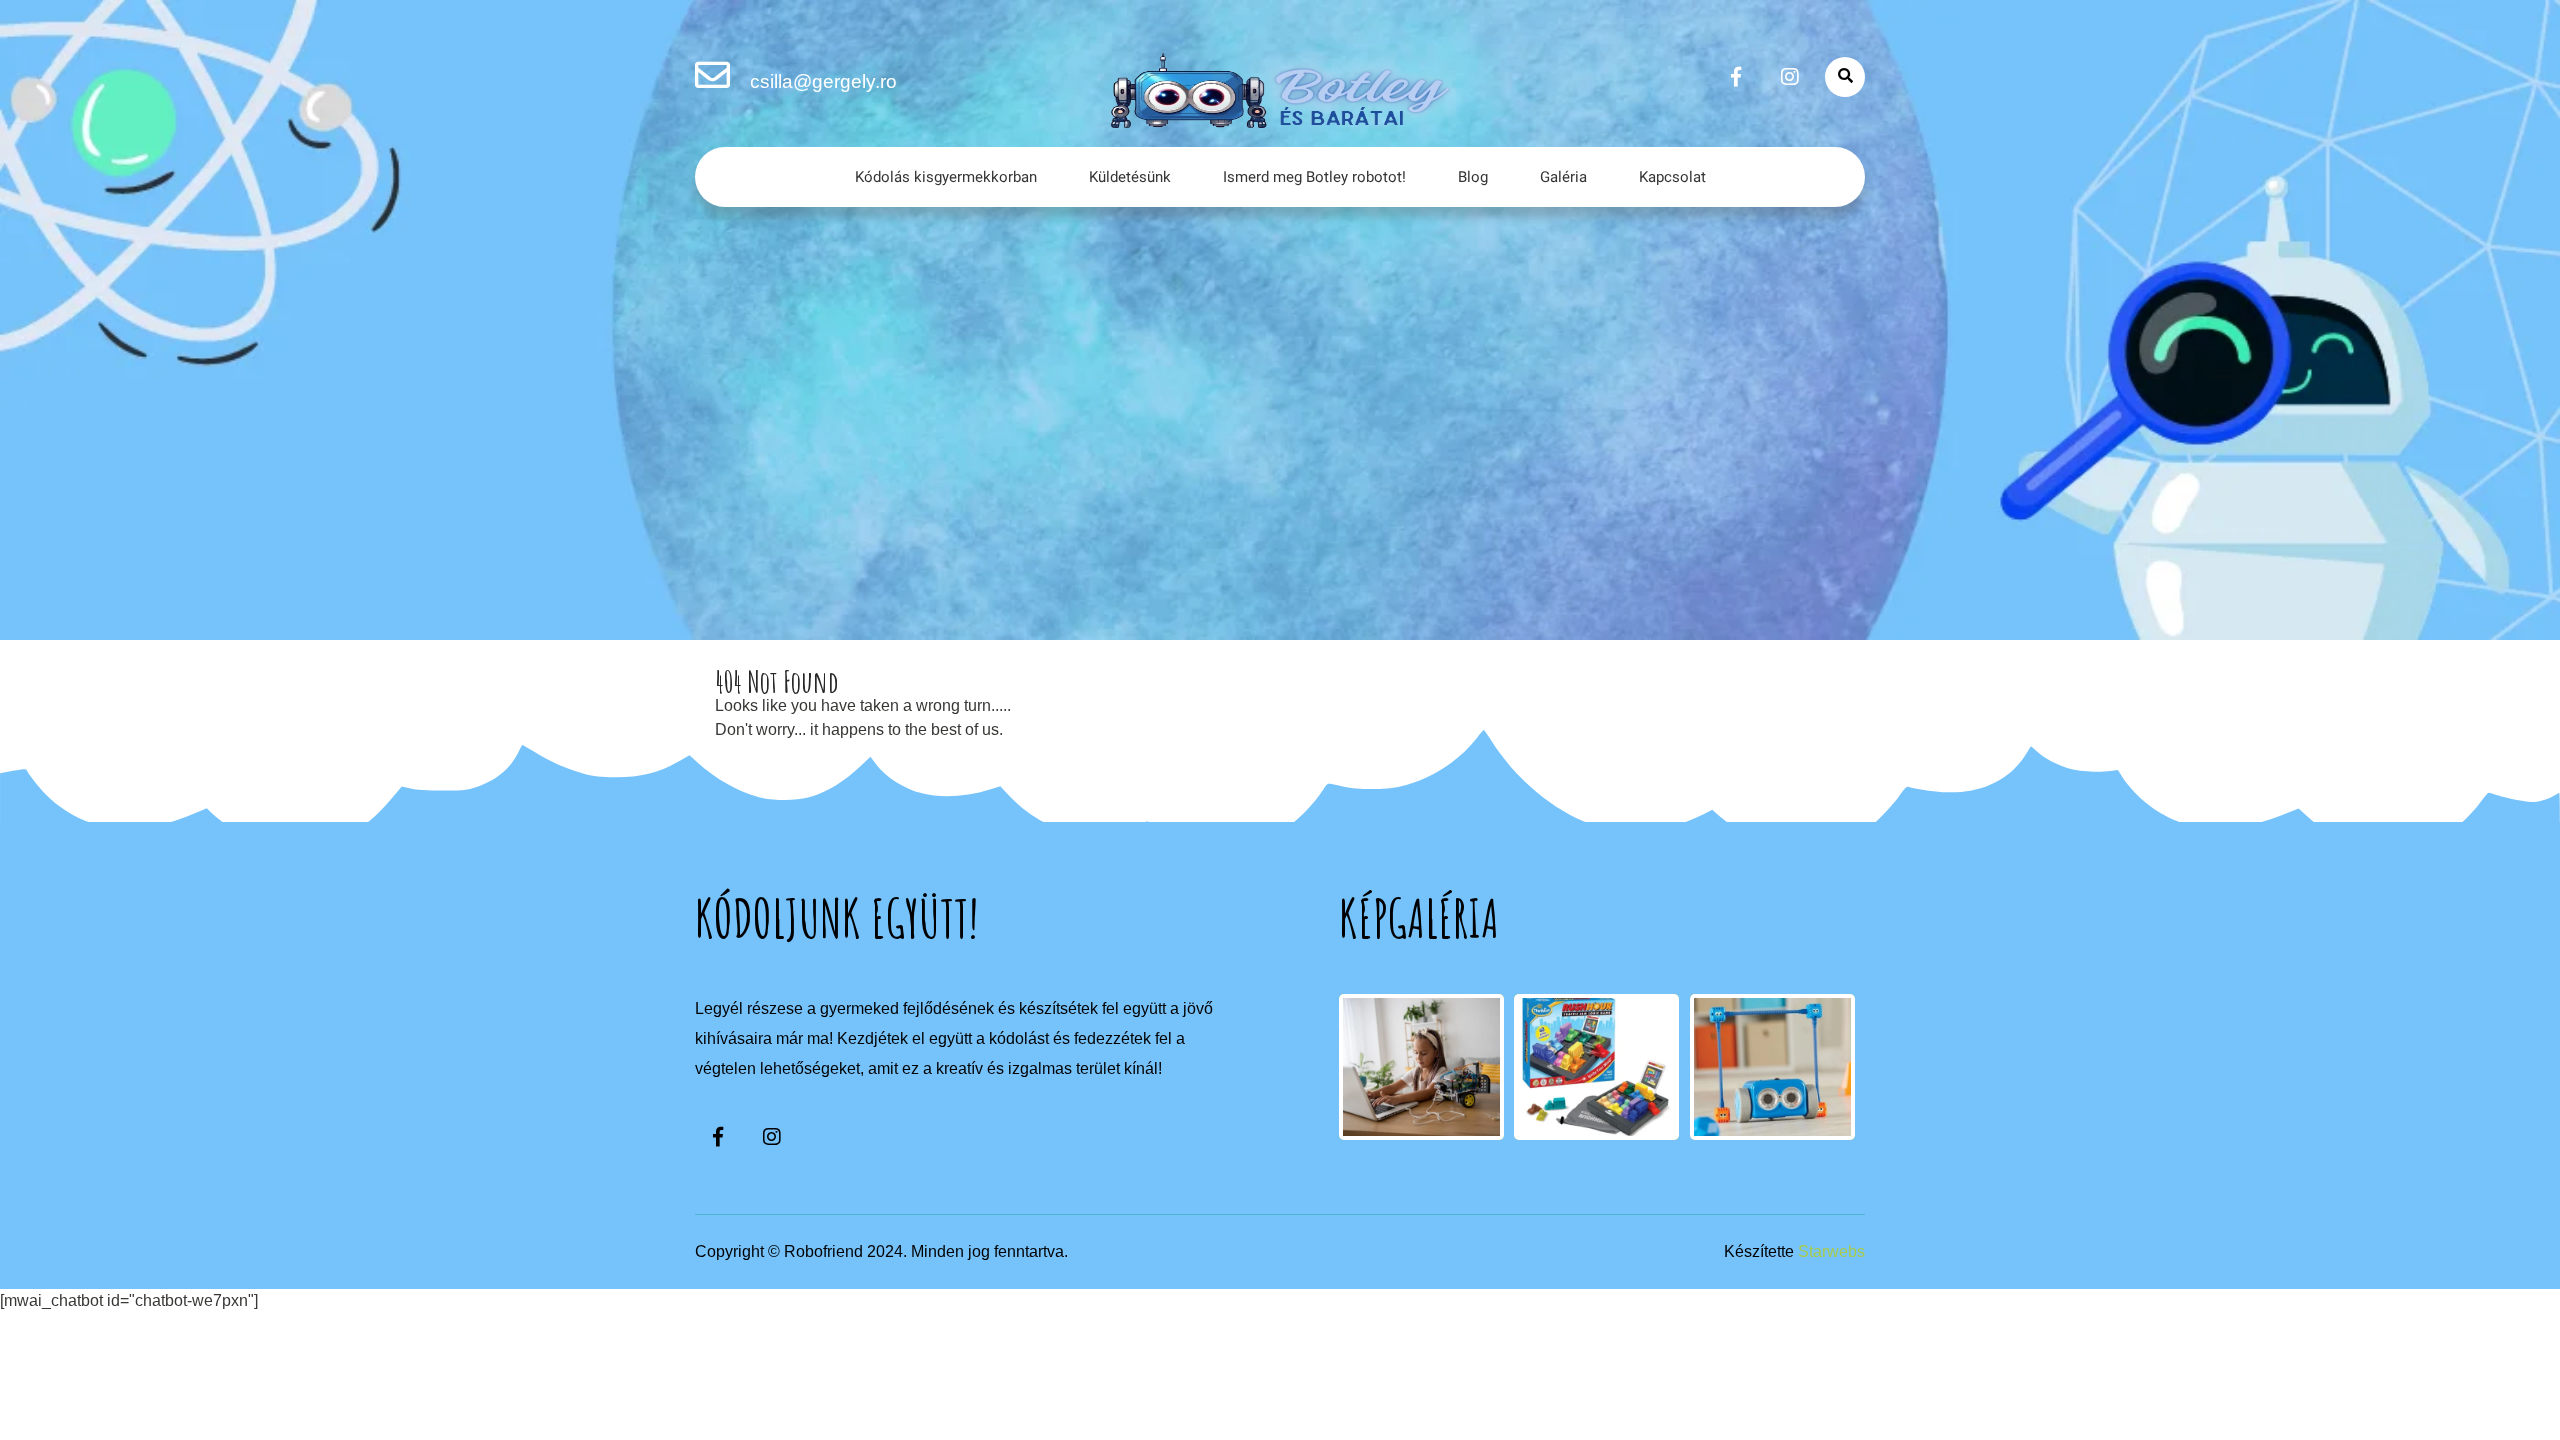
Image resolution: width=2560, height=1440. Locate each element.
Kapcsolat (1672, 177)
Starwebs (1831, 1251)
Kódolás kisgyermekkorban (946, 177)
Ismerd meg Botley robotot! (1314, 177)
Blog (1473, 177)
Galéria (1563, 177)
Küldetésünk (1130, 177)
